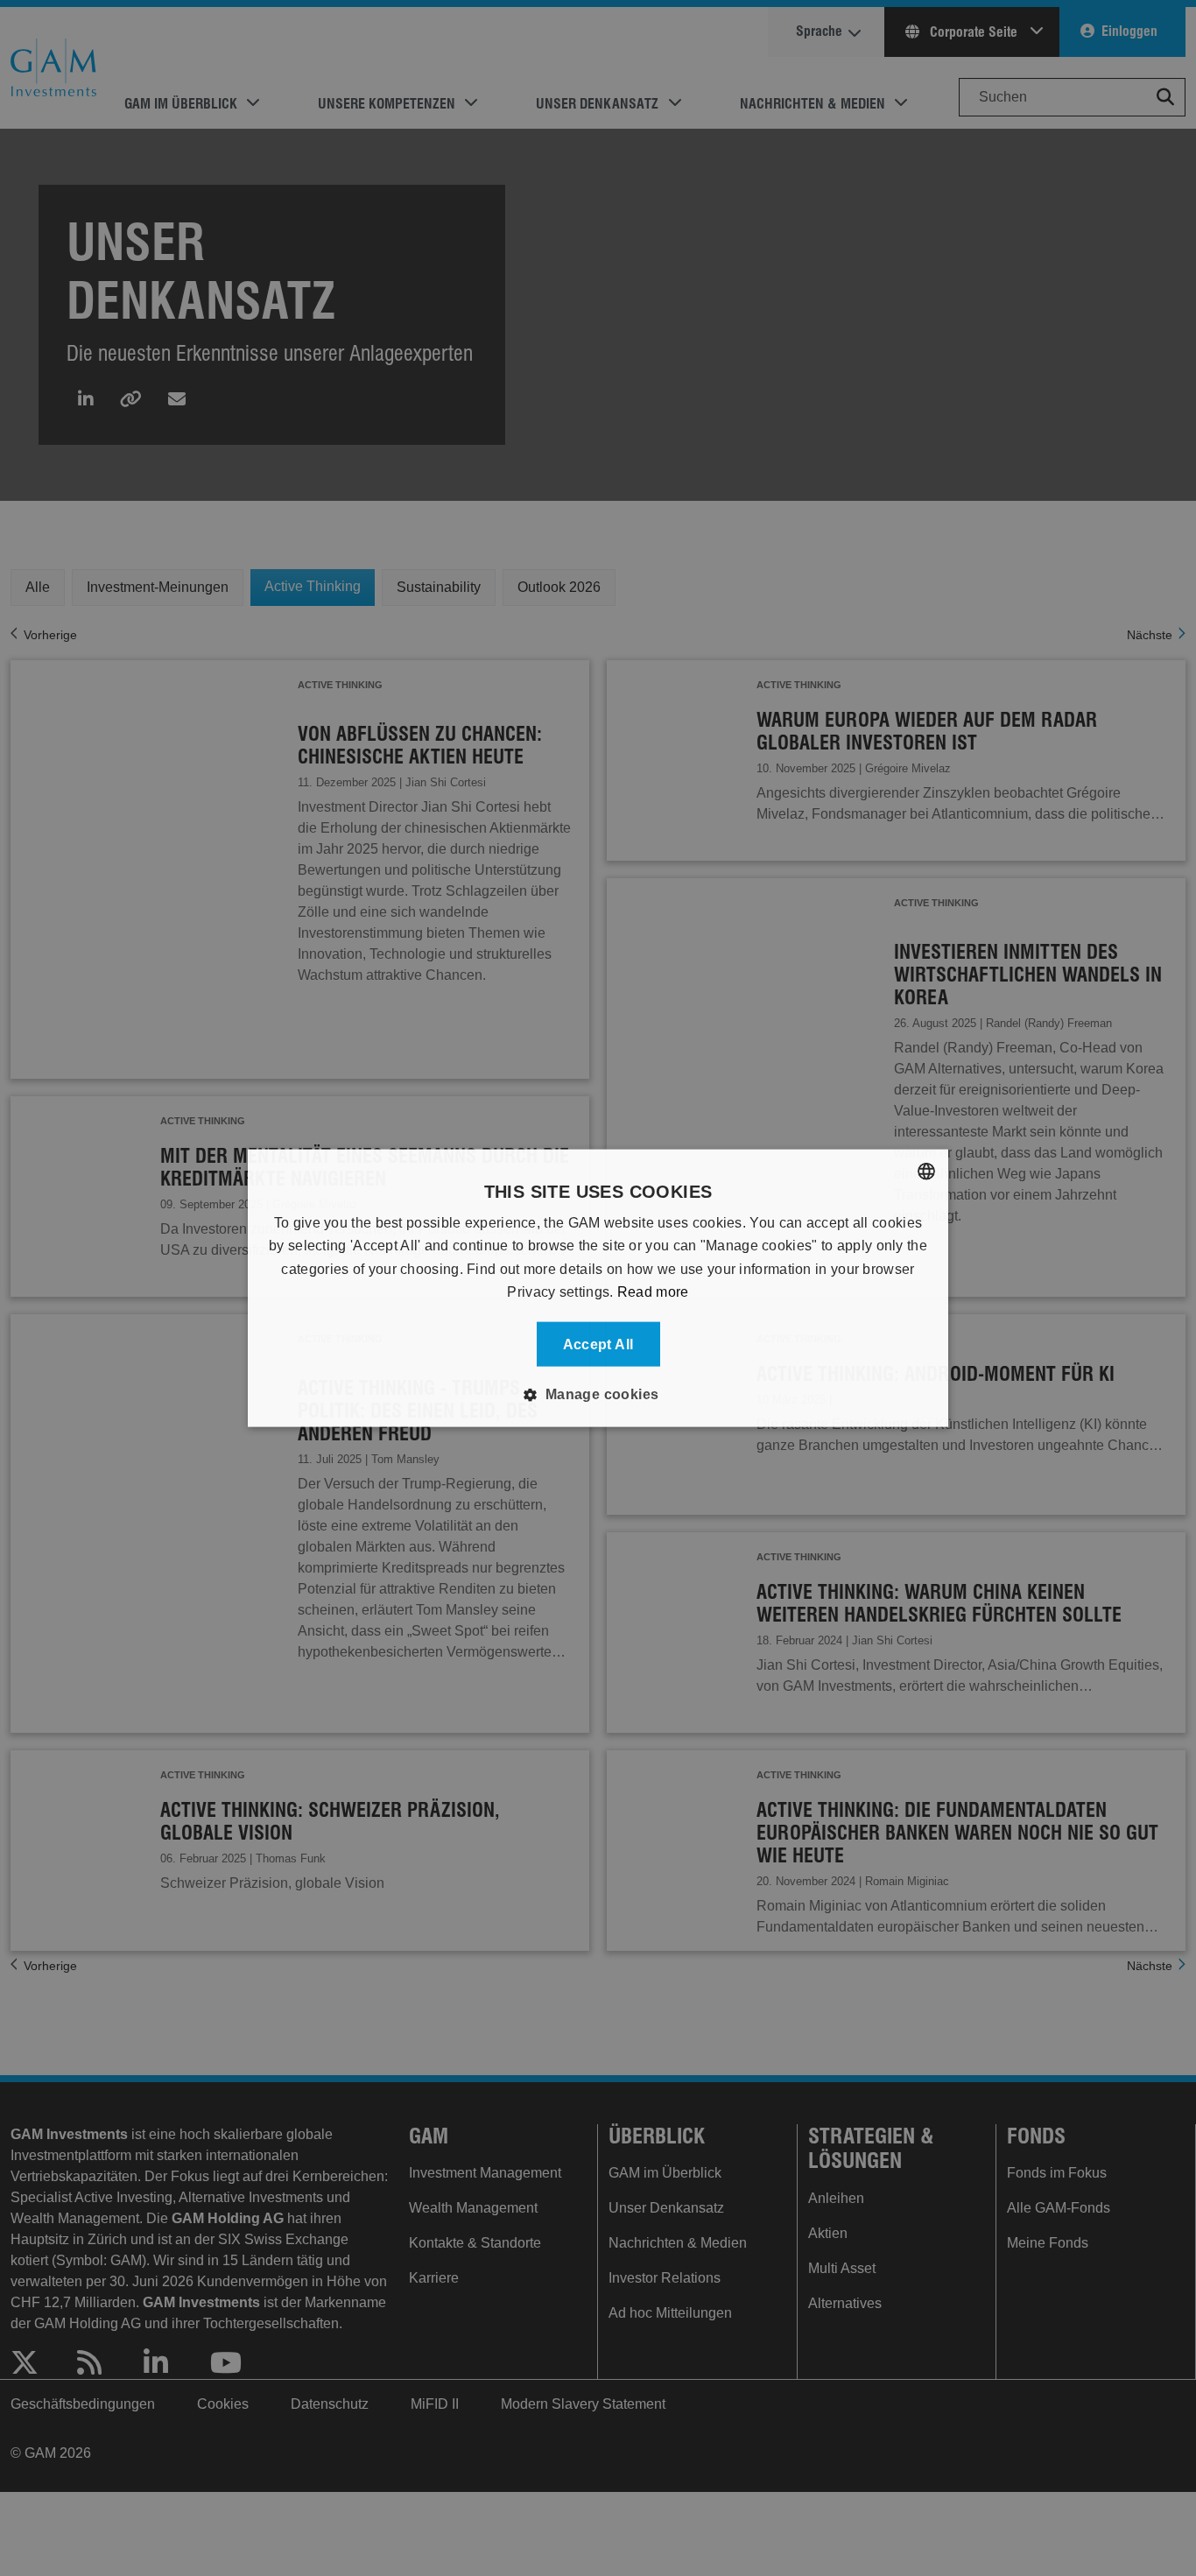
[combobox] (926, 1172)
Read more (653, 1292)
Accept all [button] (598, 1344)
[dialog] (598, 1288)
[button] (598, 1394)
